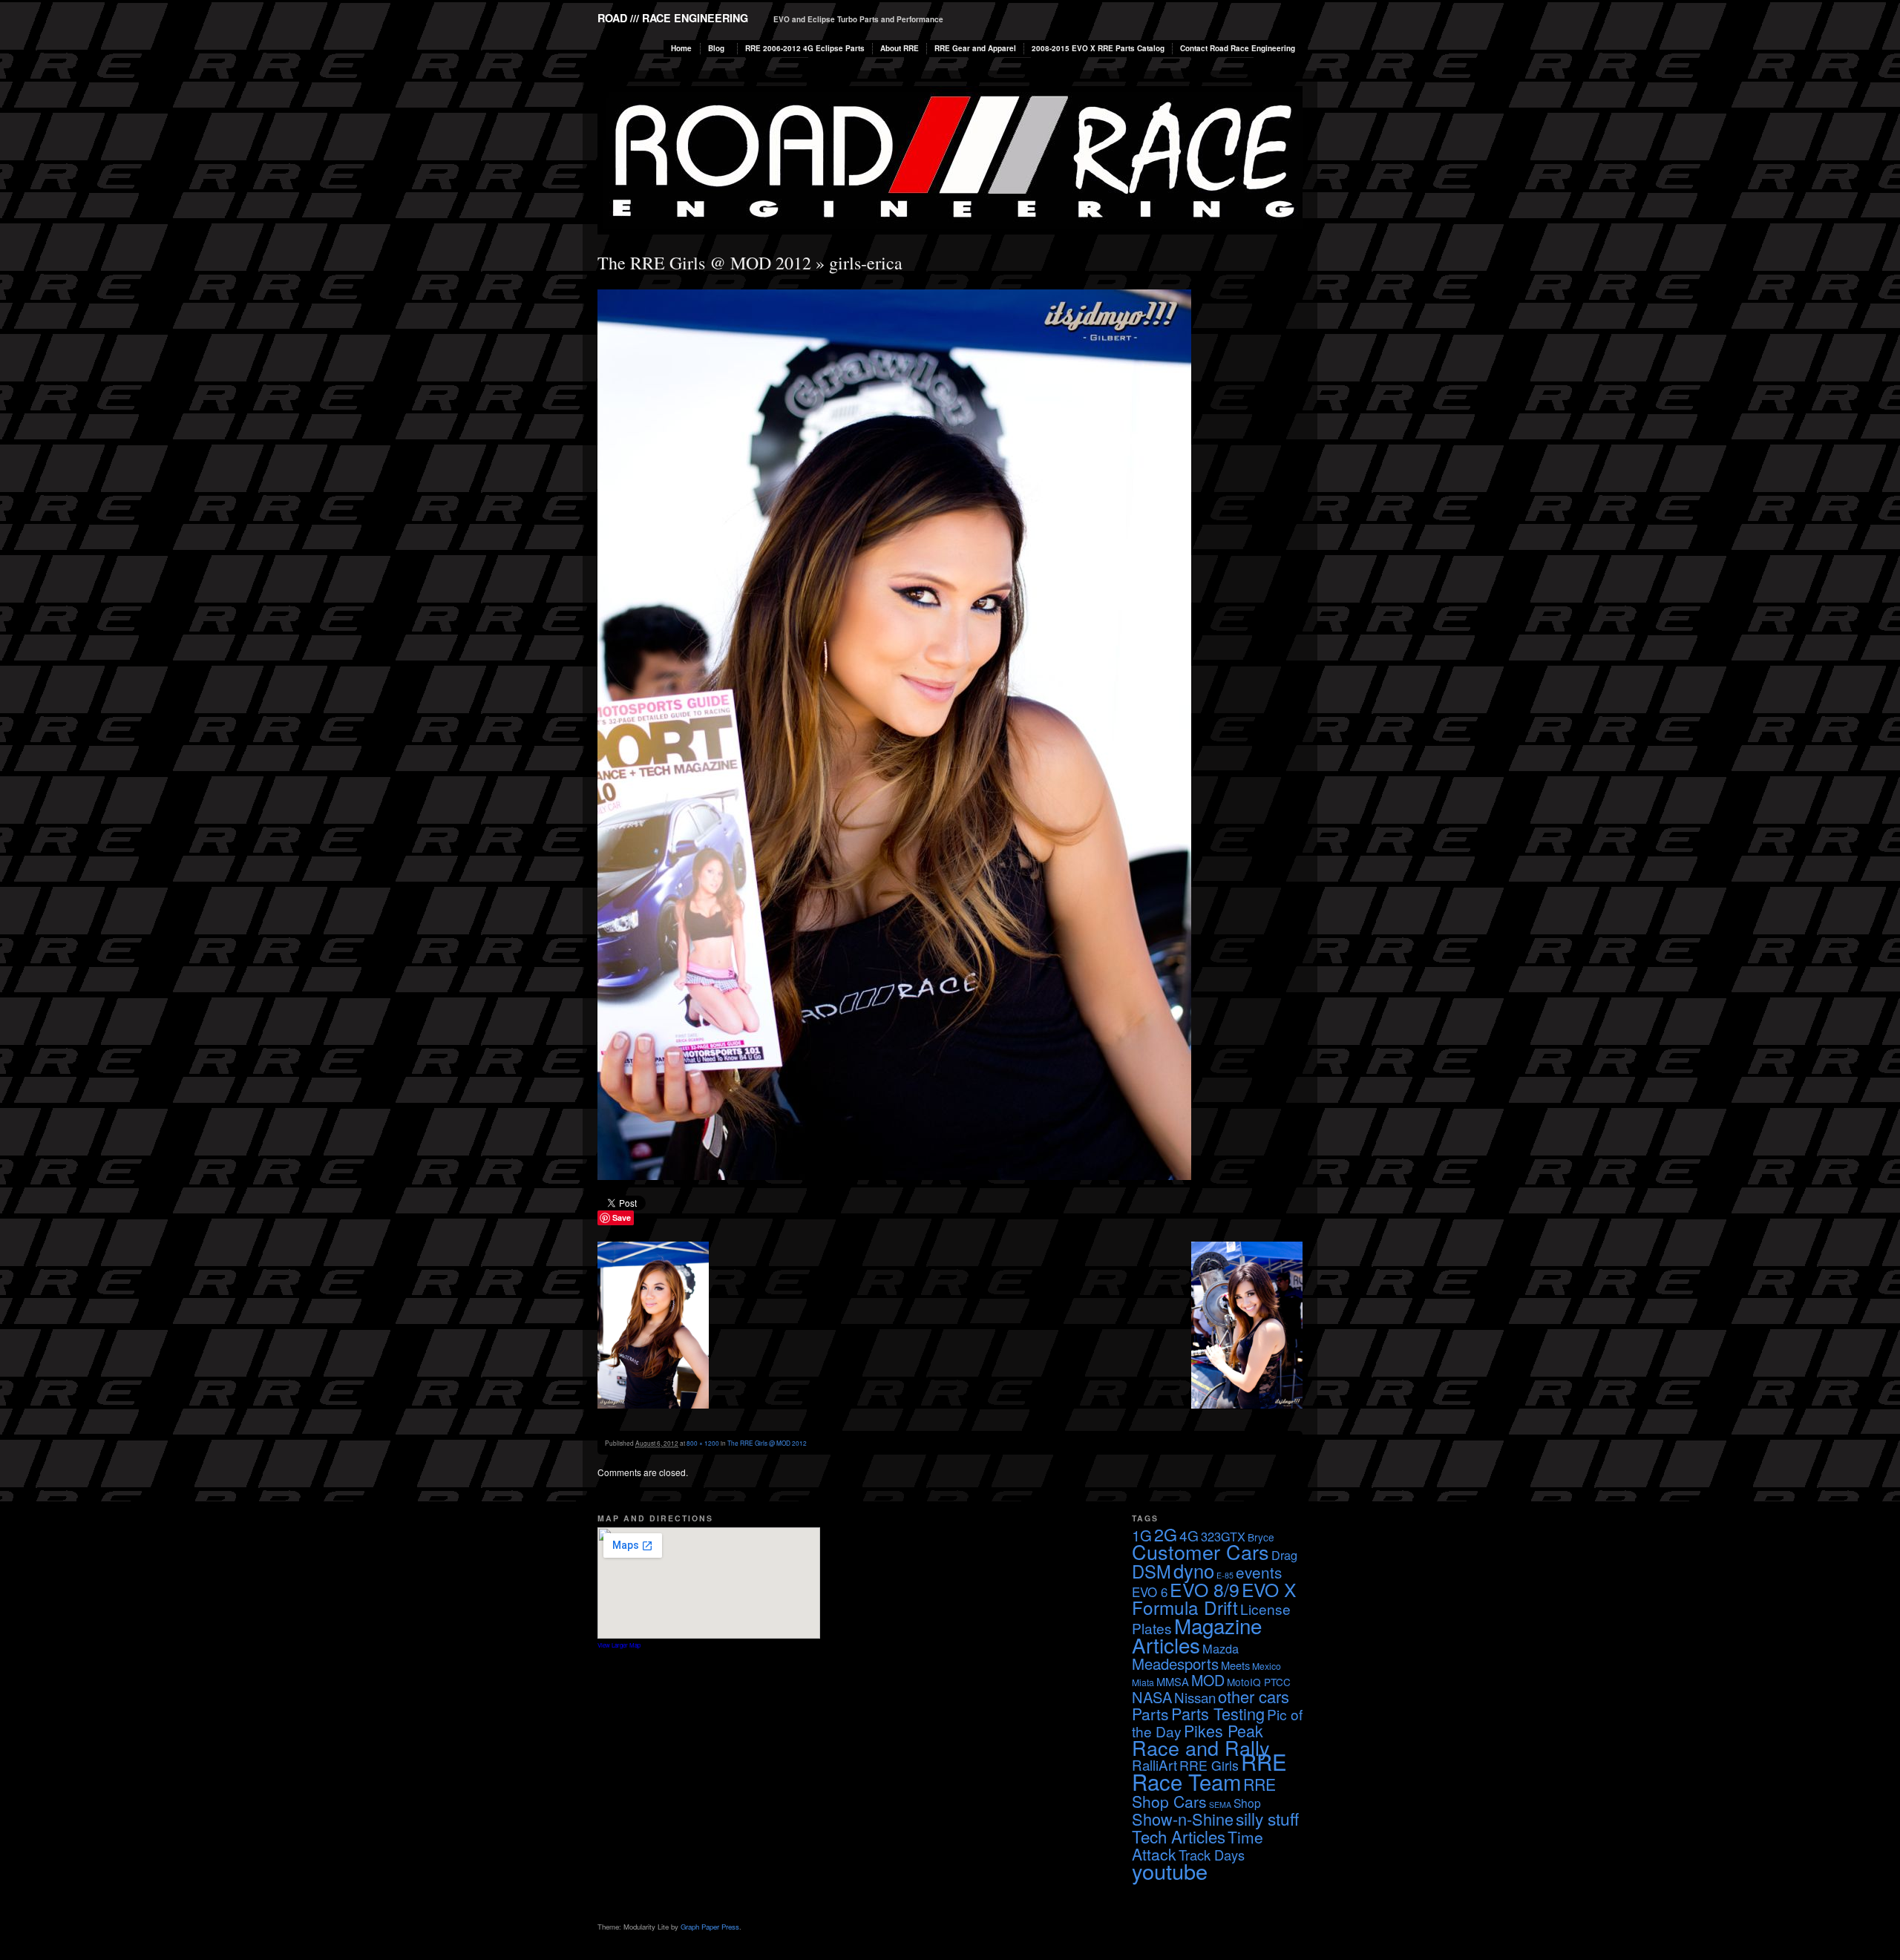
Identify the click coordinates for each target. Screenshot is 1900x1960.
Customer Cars (1200, 1551)
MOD (1208, 1680)
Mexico (1267, 1666)
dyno (1194, 1570)
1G (1142, 1535)
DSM (1152, 1571)
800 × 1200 (703, 1443)
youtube (1170, 1871)
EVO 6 (1150, 1592)
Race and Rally (1201, 1747)
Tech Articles (1179, 1836)
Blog (716, 48)
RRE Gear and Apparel (975, 48)
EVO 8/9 (1205, 1589)
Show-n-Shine (1183, 1819)
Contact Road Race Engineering (1238, 48)
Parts (1150, 1714)
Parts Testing (1218, 1713)
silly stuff (1267, 1818)
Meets (1235, 1665)
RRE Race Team (1209, 1771)
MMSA (1173, 1681)
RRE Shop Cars (1204, 1793)
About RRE (900, 48)
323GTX (1223, 1536)
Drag (1284, 1555)
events (1259, 1572)
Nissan (1195, 1697)
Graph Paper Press (710, 1927)
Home (681, 48)
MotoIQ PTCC (1259, 1682)
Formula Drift (1185, 1607)
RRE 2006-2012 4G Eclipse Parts (805, 48)
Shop (1247, 1803)
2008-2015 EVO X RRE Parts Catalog (1098, 48)
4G (1189, 1535)
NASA (1152, 1697)
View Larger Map (619, 1645)
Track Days (1212, 1855)
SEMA (1220, 1805)
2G (1166, 1534)
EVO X (1269, 1589)
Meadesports (1175, 1664)
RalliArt (1154, 1764)
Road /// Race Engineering (673, 18)
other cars (1254, 1696)
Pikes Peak (1223, 1730)
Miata (1143, 1682)
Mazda (1221, 1648)
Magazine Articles (1197, 1635)
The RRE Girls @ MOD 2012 (704, 263)
